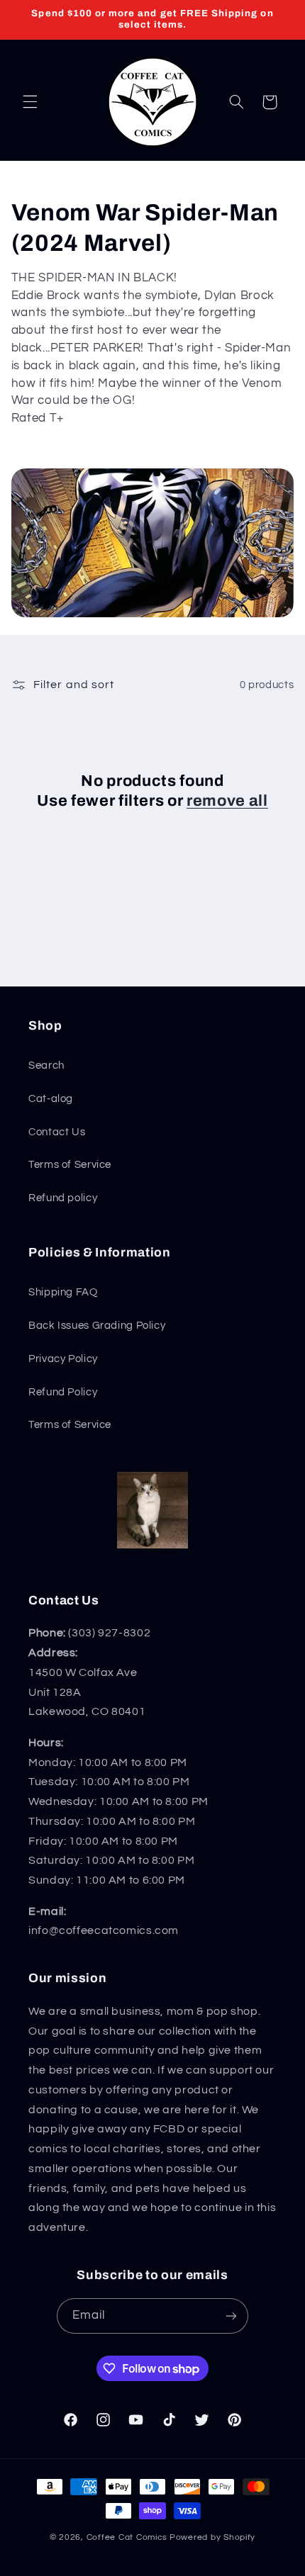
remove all (227, 801)
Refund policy (63, 1198)
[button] (30, 102)
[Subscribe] (231, 2316)
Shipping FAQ (63, 1292)
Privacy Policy (63, 1359)
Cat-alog (51, 1099)
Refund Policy (63, 1392)
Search (46, 1065)
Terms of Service (70, 1165)
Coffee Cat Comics (127, 2537)
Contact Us (57, 1132)
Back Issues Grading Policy (97, 1326)
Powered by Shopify (212, 2537)
